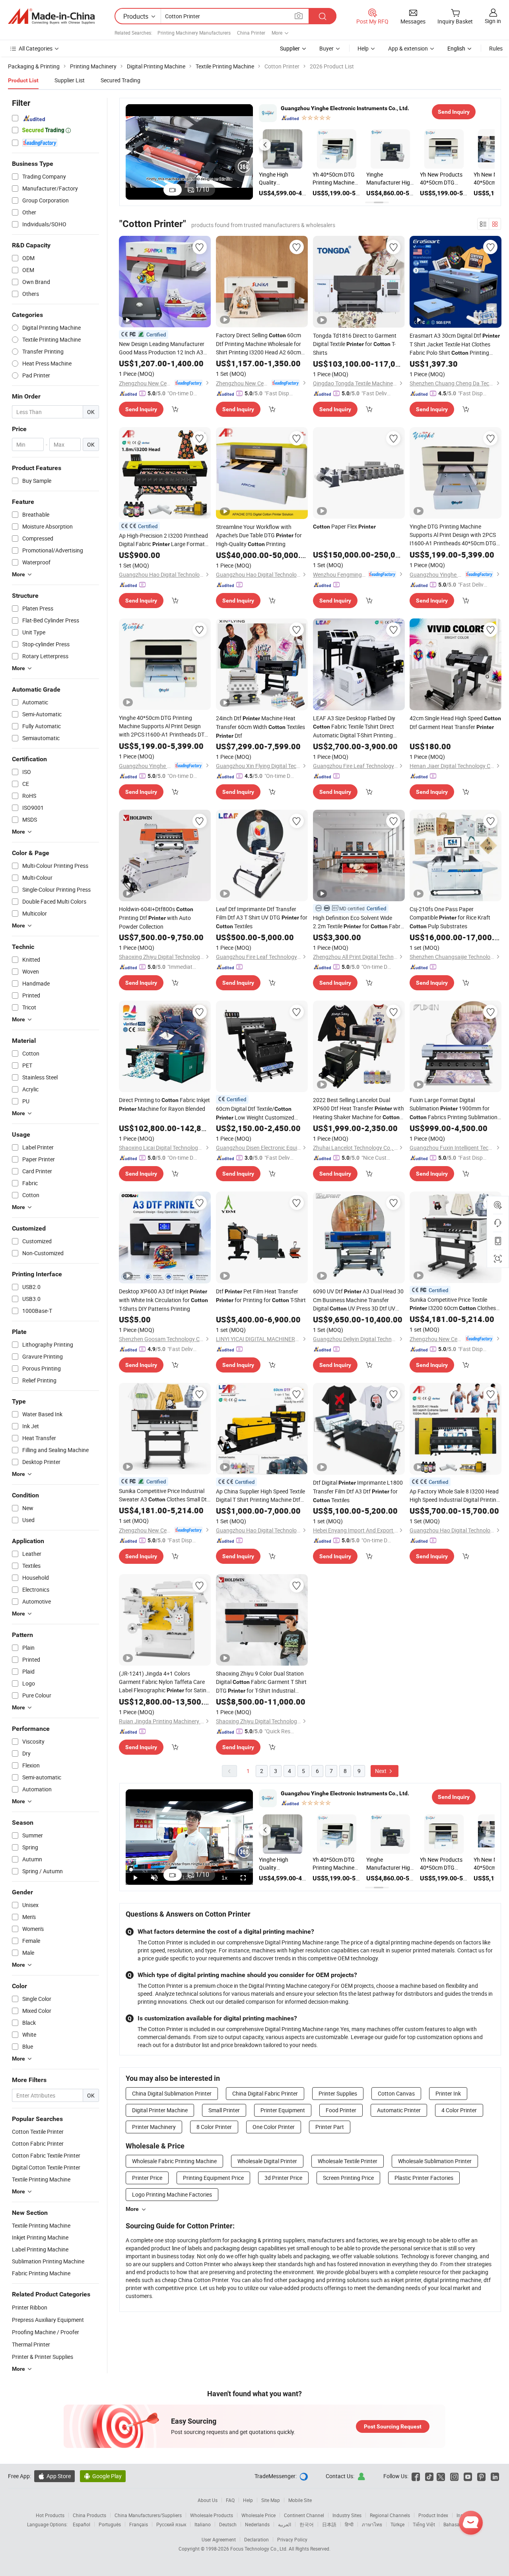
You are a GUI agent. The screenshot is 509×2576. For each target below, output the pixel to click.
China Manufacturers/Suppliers (148, 2515)
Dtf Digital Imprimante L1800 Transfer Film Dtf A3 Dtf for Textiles (358, 1491)
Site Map (271, 2500)
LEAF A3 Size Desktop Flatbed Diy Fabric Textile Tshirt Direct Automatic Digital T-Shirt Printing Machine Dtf (354, 727)
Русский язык (171, 2524)
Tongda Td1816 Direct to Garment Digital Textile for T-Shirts (355, 344)
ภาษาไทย (372, 2524)
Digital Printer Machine (160, 2110)
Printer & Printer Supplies (43, 2357)
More (132, 2209)
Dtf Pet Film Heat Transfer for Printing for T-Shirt (261, 1296)
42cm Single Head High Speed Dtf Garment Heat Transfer (455, 722)
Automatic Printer (399, 2110)
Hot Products (50, 2515)
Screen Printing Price (348, 2178)
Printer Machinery (154, 2127)
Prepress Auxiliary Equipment (48, 2320)
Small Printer (224, 2110)
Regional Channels (390, 2515)
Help (363, 48)
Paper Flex (344, 526)
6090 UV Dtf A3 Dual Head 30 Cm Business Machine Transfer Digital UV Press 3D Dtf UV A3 (358, 1300)
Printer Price (147, 2178)
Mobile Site (300, 2500)
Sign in (493, 21)
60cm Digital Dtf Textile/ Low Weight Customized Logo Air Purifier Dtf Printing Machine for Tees (260, 1113)
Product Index (433, 2515)
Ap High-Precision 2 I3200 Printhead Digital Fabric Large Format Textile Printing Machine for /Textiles (163, 540)
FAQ (230, 2500)
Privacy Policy (292, 2539)
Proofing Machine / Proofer (46, 2332)
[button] (265, 145)
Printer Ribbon (30, 2307)
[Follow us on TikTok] (429, 2476)
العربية (285, 2524)
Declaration (256, 2539)
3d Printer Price (283, 2178)
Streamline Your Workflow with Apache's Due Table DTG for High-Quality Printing (259, 535)
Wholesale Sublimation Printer (435, 2161)
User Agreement (219, 2539)
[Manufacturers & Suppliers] (51, 16)
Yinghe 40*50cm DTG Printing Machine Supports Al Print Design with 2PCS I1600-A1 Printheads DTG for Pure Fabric (164, 726)
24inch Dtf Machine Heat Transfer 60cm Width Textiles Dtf (260, 727)
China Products (89, 2515)
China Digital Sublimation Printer (172, 2093)
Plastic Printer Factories (424, 2178)
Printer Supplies (338, 2093)
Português (110, 2524)
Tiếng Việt (424, 2524)
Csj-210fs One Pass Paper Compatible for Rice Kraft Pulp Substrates (450, 918)
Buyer (326, 48)
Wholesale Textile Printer (348, 2161)
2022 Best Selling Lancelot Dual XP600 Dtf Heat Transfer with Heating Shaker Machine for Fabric (358, 1109)
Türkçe (397, 2524)
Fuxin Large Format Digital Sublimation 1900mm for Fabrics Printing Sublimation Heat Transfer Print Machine (454, 1109)
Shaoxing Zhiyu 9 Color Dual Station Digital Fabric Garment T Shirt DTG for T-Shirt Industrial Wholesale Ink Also (261, 1682)
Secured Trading (120, 80)
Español (82, 2524)
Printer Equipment (283, 2110)
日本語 (329, 2524)
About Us (208, 2500)
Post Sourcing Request (393, 2426)
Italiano (203, 2524)
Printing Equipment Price (213, 2178)
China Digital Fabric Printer (265, 2093)
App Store (54, 2476)
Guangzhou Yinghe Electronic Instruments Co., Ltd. (345, 108)
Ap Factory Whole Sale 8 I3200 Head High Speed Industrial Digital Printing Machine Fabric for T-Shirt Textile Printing (455, 1496)
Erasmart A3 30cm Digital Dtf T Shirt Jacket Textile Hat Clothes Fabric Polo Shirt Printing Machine (455, 344)
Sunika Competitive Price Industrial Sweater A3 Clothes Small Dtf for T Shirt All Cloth (164, 1495)
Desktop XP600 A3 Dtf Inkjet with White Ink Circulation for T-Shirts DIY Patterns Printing (163, 1300)
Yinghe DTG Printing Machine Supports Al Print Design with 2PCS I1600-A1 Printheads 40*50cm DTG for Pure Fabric (453, 535)
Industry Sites (347, 2515)
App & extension (408, 48)
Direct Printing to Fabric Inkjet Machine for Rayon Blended (164, 1104)
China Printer (251, 33)
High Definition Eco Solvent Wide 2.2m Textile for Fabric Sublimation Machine (359, 922)
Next (381, 1771)
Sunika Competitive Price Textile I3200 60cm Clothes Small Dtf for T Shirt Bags (453, 1304)
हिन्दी (349, 2524)
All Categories (36, 48)
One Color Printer (274, 2127)
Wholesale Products (212, 2515)
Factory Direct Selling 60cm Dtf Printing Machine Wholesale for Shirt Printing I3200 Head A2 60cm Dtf (258, 344)
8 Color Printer (214, 2127)
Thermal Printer (31, 2344)
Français (139, 2524)
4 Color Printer (459, 2110)
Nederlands (257, 2524)
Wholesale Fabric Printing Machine (174, 2161)
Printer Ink (448, 2093)
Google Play (103, 2476)
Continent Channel (304, 2515)
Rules (496, 48)
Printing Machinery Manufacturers (194, 33)
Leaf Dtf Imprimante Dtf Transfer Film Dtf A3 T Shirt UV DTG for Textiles (262, 918)
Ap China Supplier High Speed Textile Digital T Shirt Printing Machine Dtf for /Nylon (260, 1496)
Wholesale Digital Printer (267, 2161)
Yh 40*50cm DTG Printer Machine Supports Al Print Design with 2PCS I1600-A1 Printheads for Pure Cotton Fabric (336, 179)
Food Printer (341, 2110)
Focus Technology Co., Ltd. (259, 2549)
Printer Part (330, 2127)
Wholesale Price (258, 2515)
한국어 (307, 2524)
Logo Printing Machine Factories (172, 2194)
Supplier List (70, 80)
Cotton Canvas (396, 2093)
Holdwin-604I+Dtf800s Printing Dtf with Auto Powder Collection (156, 918)
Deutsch (228, 2524)
